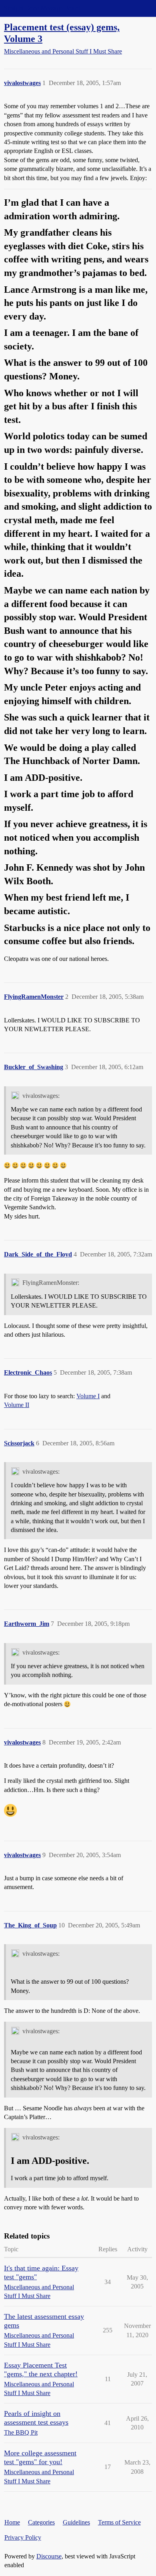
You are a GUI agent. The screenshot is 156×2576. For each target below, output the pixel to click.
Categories (41, 2522)
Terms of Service (119, 2522)
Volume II (17, 1405)
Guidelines (76, 2522)
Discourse (49, 2556)
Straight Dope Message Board (42, 8)
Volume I (88, 1396)
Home (12, 2522)
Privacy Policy (23, 2537)
